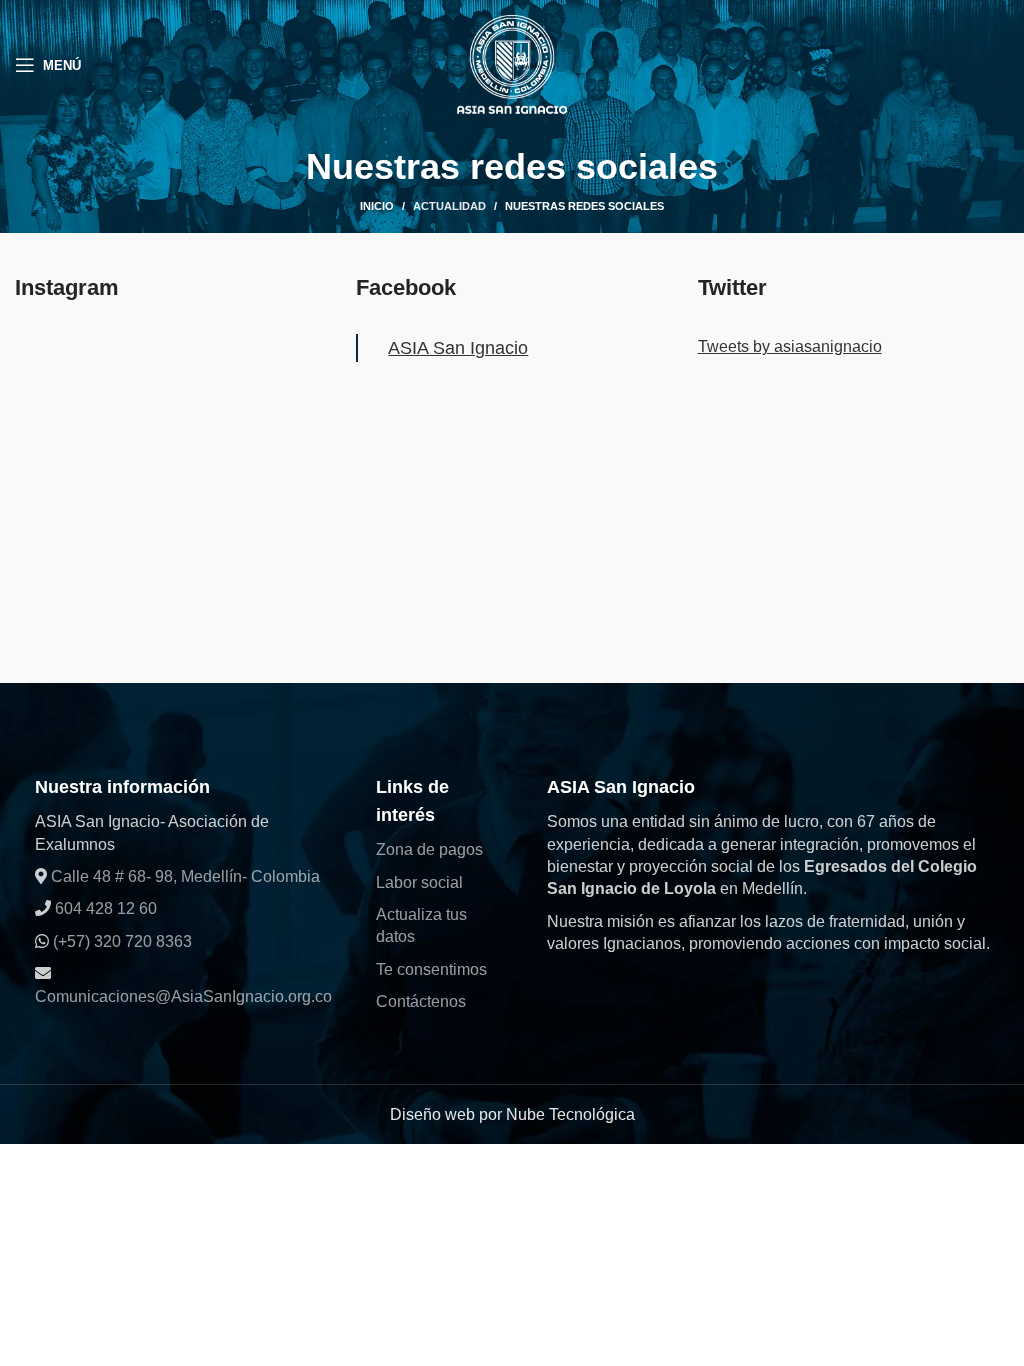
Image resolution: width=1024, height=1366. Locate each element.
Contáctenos (421, 1001)
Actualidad (449, 206)
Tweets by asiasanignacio (790, 346)
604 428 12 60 (104, 908)
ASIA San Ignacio (458, 348)
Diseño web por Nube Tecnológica (512, 1114)
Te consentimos (431, 969)
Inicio (377, 206)
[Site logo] (511, 63)
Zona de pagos (429, 849)
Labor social (419, 882)
